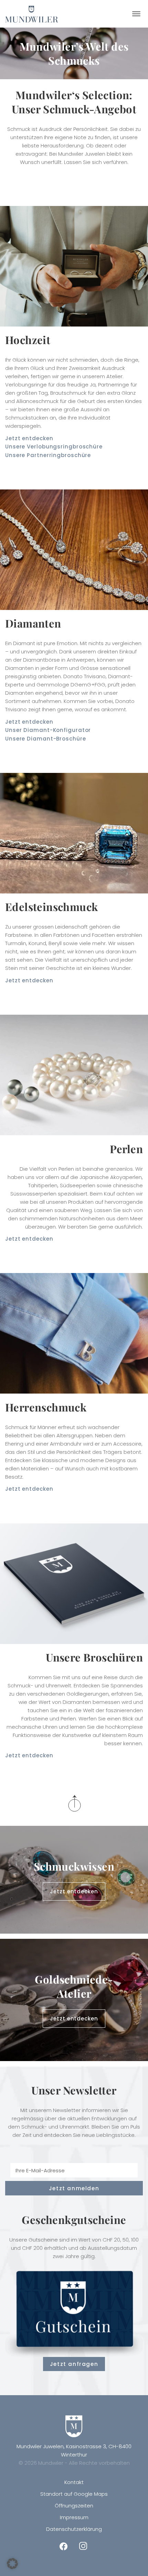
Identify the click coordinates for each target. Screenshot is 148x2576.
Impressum (74, 2517)
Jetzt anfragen (74, 2364)
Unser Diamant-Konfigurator (48, 730)
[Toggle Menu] (136, 14)
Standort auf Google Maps (74, 2494)
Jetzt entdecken (29, 438)
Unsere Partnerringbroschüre (48, 455)
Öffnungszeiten (74, 2506)
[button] (12, 2564)
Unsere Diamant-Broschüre (46, 739)
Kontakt (74, 2482)
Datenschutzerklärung (74, 2529)
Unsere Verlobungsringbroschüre (54, 447)
